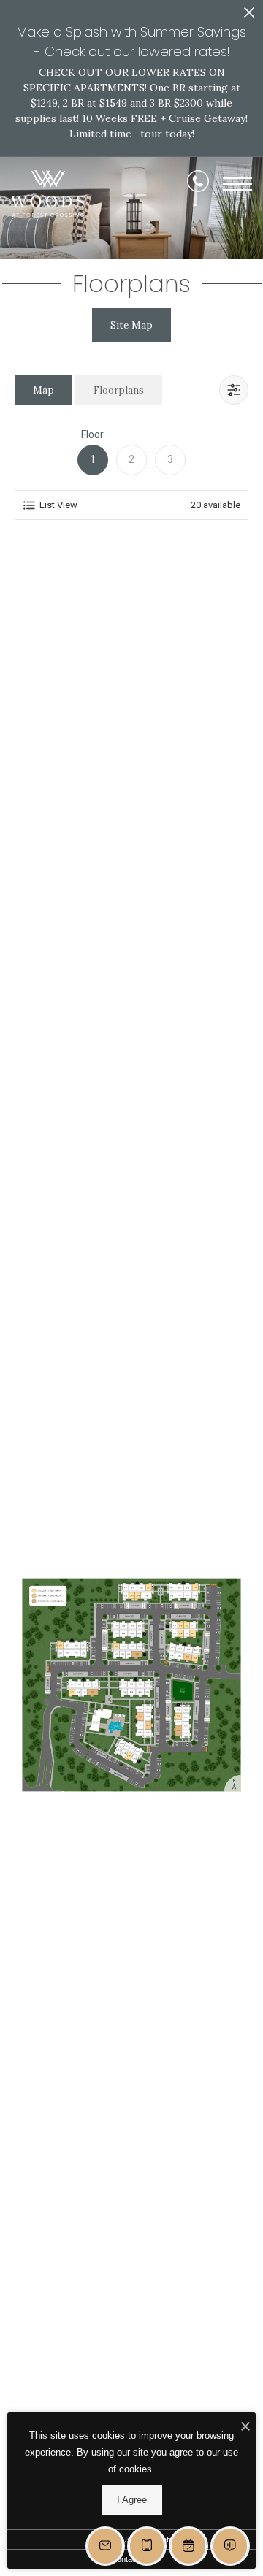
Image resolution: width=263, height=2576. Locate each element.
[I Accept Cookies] (245, 2427)
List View (58, 505)
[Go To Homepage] (47, 194)
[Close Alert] (249, 16)
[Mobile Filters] (234, 390)
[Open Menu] (237, 184)
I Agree (132, 2500)
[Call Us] (198, 184)
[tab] (43, 390)
